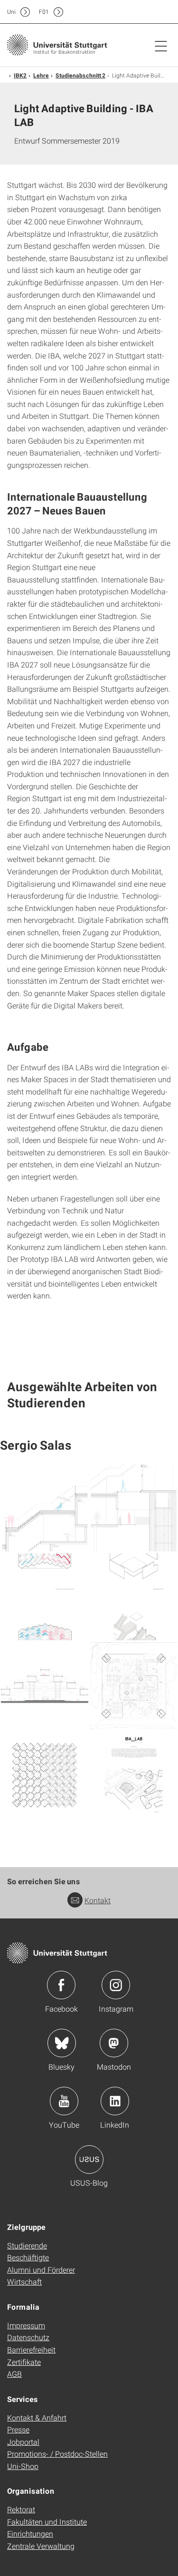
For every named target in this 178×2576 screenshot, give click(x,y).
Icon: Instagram (116, 1985)
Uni (11, 12)
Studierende (27, 2245)
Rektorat (21, 2509)
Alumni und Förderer (41, 2270)
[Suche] (151, 12)
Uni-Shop (23, 2466)
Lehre (41, 75)
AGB (14, 2374)
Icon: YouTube (64, 2101)
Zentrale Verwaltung (41, 2546)
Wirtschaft (24, 2281)
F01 (44, 12)
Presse (18, 2429)
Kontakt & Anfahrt (37, 2417)
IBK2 (20, 75)
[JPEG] (45, 1508)
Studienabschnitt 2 (80, 75)
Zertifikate (24, 2362)
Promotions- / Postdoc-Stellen (57, 2454)
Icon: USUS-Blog (89, 2160)
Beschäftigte (28, 2257)
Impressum (26, 2325)
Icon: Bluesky (62, 2043)
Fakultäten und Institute (47, 2522)
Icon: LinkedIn (115, 2101)
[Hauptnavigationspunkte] (161, 46)
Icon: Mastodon (114, 2043)
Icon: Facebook (61, 1985)
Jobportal (23, 2442)
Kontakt (98, 1900)
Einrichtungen (30, 2533)
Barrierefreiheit (31, 2349)
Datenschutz (28, 2337)
